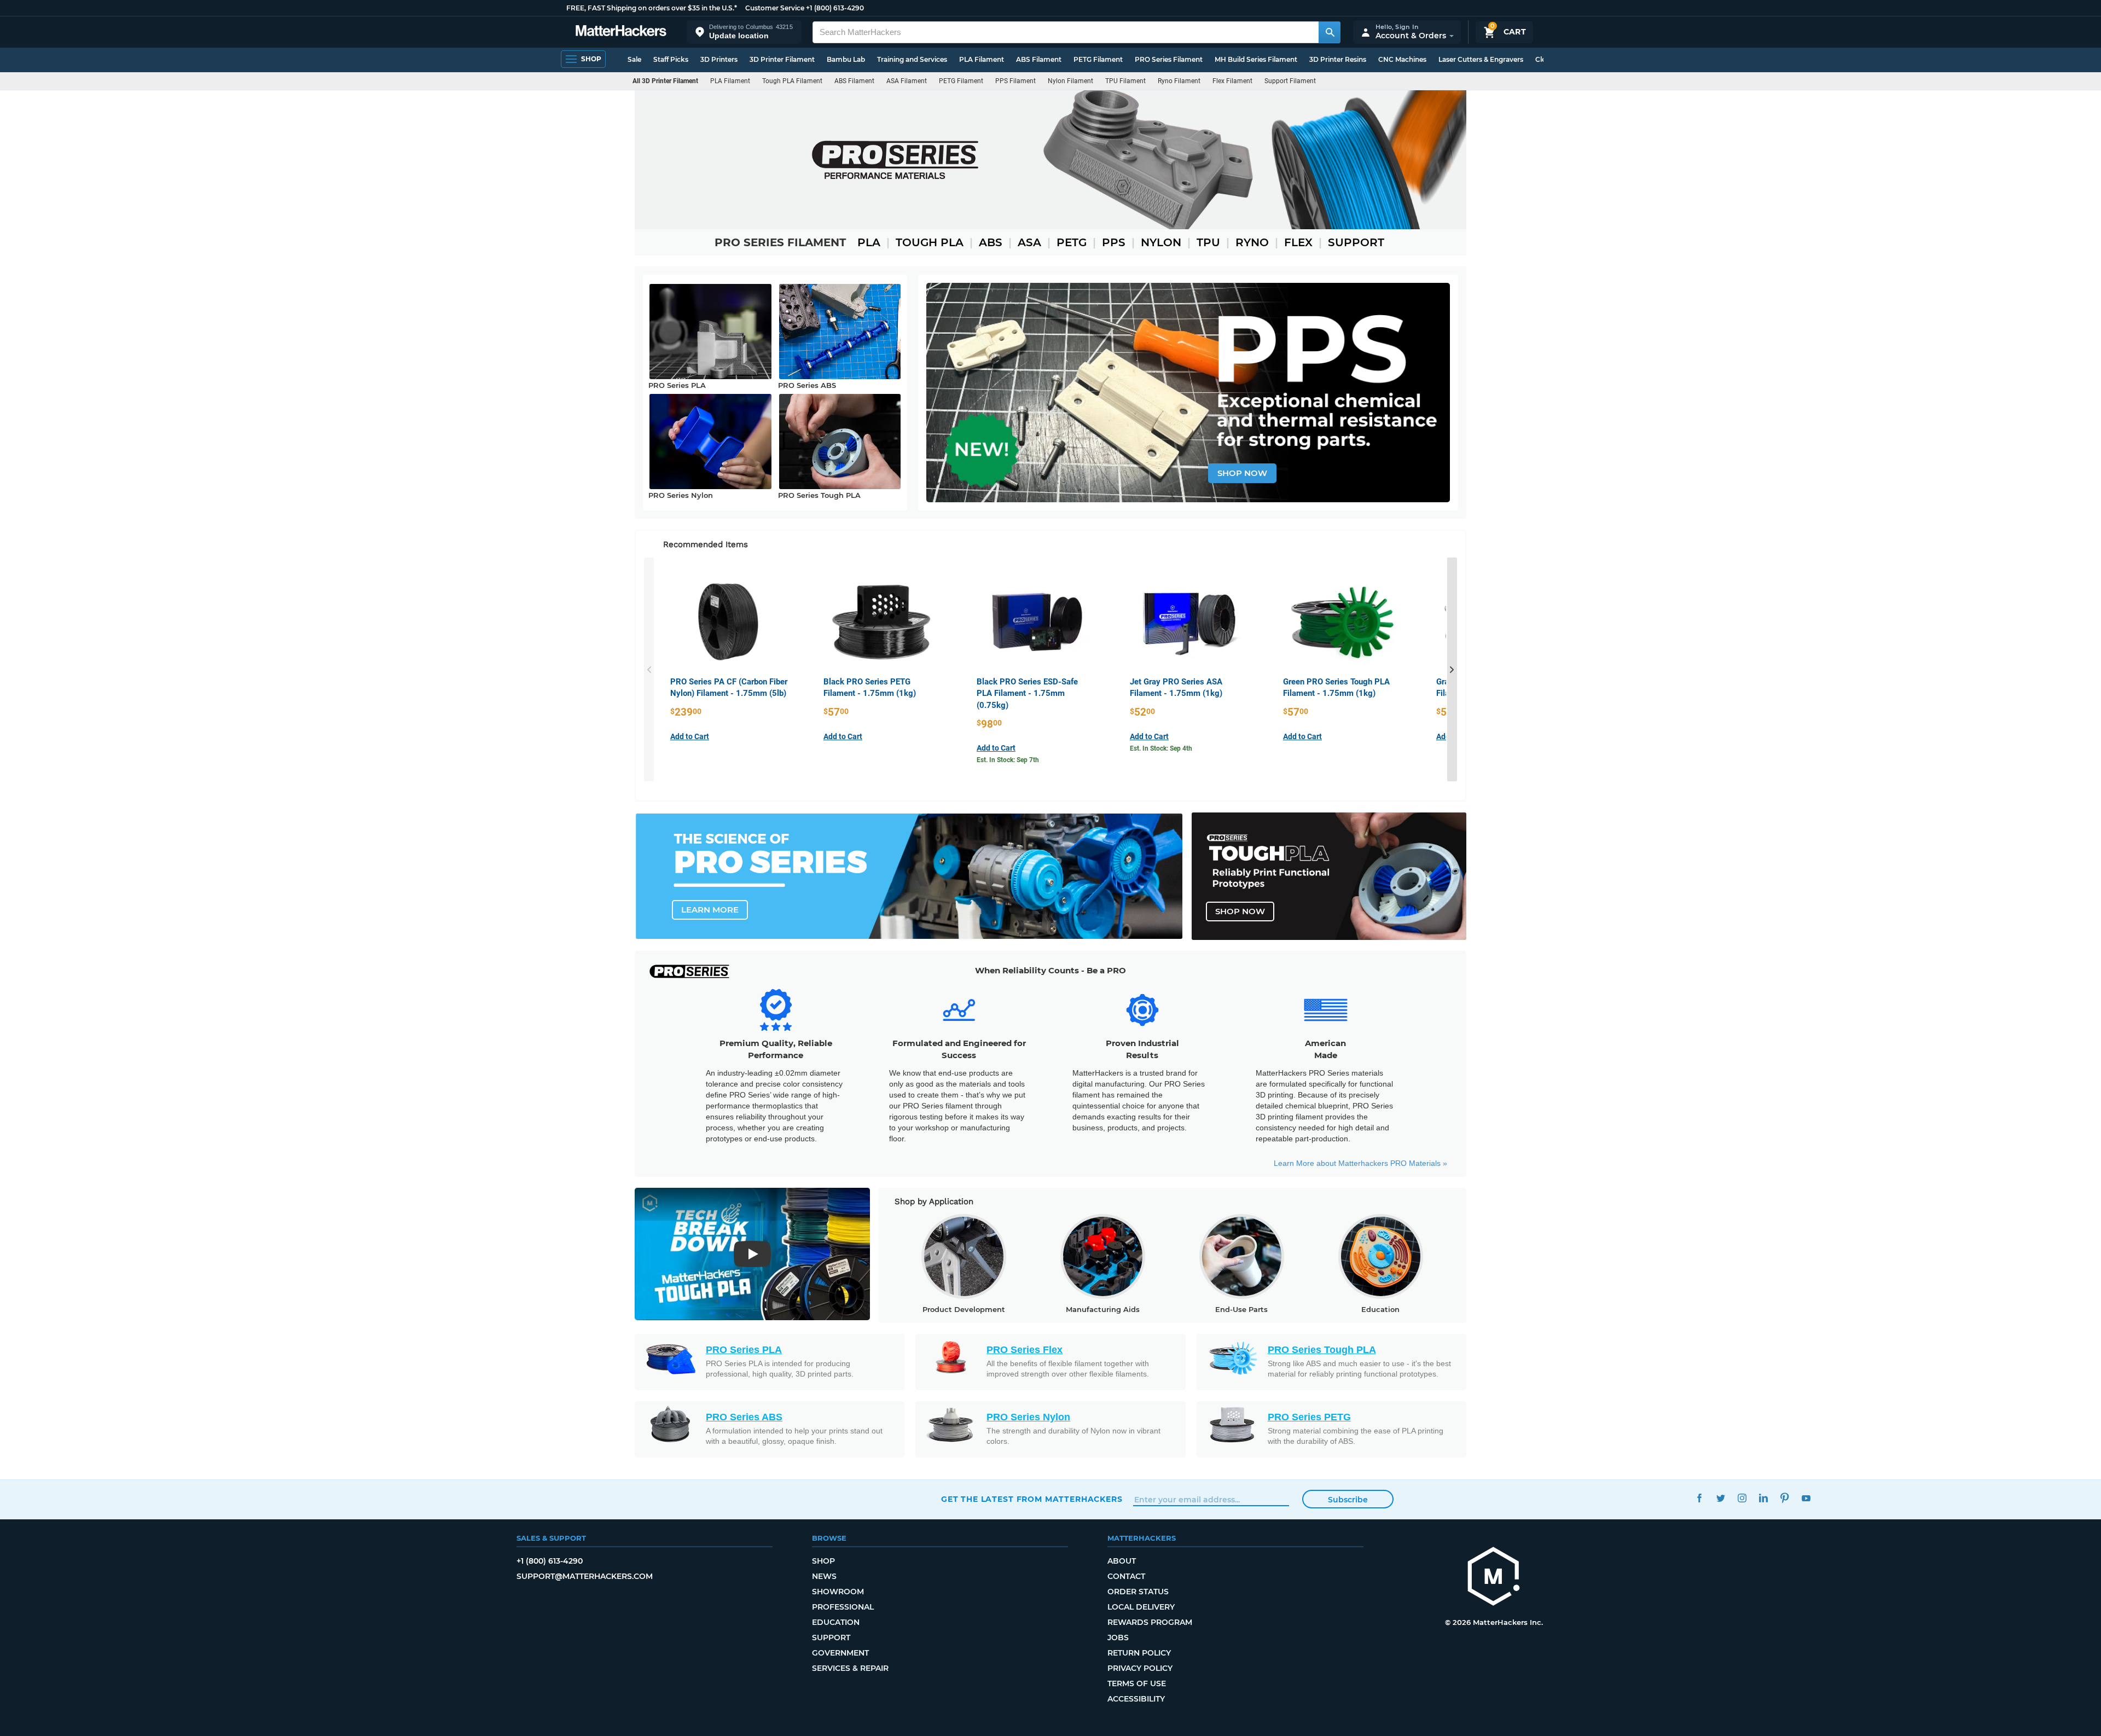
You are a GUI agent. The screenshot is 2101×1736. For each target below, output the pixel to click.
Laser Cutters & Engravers (1481, 59)
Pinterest (1784, 1498)
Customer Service (775, 8)
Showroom (838, 1592)
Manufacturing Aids (1103, 1309)
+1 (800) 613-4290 (835, 8)
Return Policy (1139, 1653)
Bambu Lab (846, 59)
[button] (744, 32)
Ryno (1252, 242)
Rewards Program (1150, 1622)
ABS (991, 242)
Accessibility (1136, 1699)
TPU (1208, 242)
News (824, 1576)
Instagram (1742, 1498)
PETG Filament (1098, 59)
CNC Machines (1402, 59)
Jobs (1118, 1638)
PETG (1072, 242)
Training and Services (912, 59)
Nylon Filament (1070, 81)
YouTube (1806, 1498)
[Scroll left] (649, 670)
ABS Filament (1039, 59)
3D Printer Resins (1338, 59)
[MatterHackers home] (621, 32)
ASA (1029, 242)
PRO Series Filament (1169, 59)
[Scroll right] (1452, 670)
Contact (1126, 1576)
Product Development (964, 1309)
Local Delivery (1141, 1607)
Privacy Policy (1140, 1668)
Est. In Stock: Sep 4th (1161, 748)
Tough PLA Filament (792, 81)
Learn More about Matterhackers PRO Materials (1360, 1163)
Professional (843, 1607)
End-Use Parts (1241, 1309)
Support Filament (1290, 81)
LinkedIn (1763, 1498)
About (1122, 1561)
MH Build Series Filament (1256, 59)
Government (840, 1653)
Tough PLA (930, 242)
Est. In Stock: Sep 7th (1008, 760)
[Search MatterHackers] (1330, 32)
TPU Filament (1125, 81)
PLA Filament (982, 59)
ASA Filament (907, 81)
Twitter (1720, 1498)
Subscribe (1348, 1500)
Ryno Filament (1179, 81)
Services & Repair (850, 1668)
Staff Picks (671, 59)
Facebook (1699, 1498)
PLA (869, 242)
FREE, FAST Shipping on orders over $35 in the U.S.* (652, 8)
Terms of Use (1137, 1683)
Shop (823, 1561)
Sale (634, 59)
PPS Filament (1015, 81)
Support (1356, 242)
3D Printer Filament (782, 59)
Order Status (1138, 1592)
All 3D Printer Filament (665, 81)
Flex (1298, 242)
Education (1380, 1309)
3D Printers (719, 59)
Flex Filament (1232, 81)
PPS (1114, 242)
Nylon (1161, 242)
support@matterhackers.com (585, 1576)
